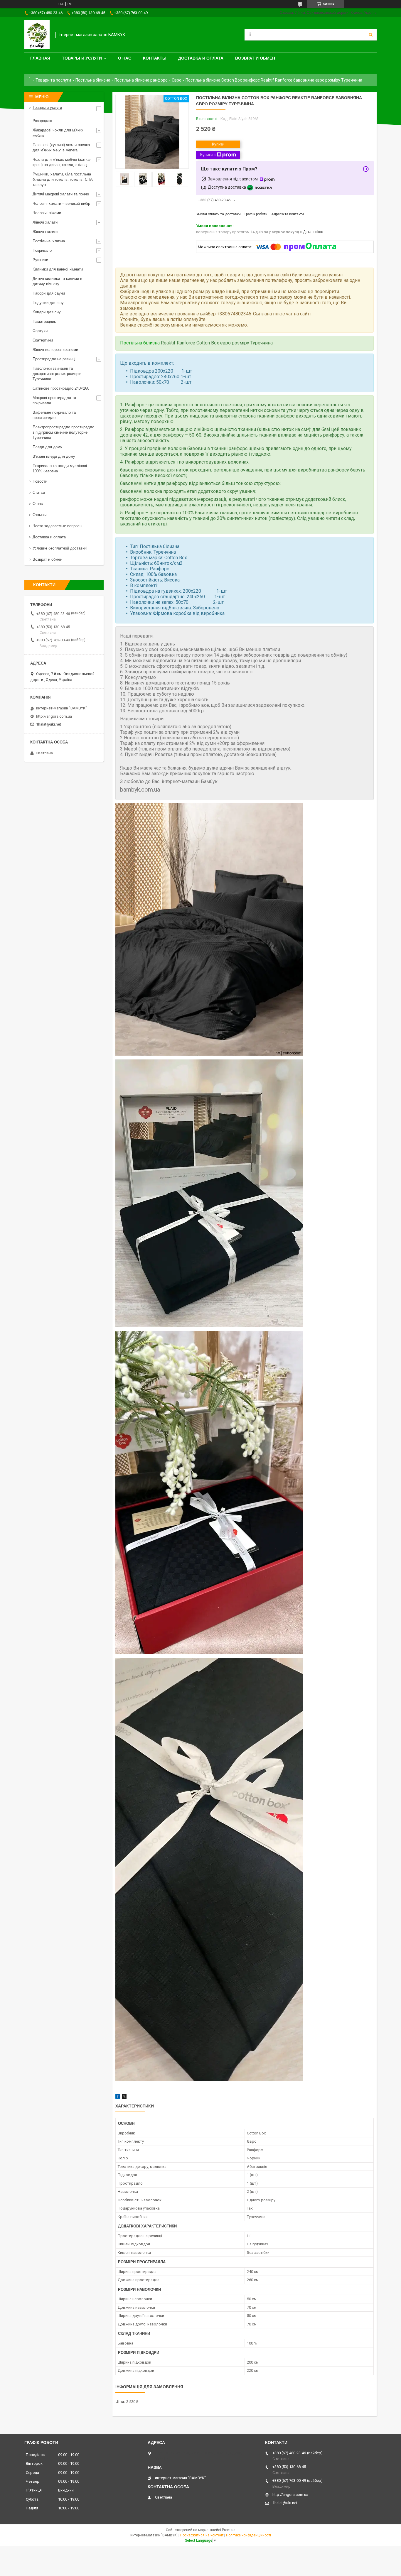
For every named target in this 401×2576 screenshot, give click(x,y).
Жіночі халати (45, 222)
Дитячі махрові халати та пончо (61, 194)
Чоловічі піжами (47, 213)
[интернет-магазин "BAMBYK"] (37, 35)
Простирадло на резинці (54, 359)
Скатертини (43, 340)
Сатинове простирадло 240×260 (61, 388)
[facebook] (118, 2097)
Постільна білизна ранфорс (141, 80)
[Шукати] (371, 35)
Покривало (42, 250)
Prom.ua (229, 2530)
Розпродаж (42, 121)
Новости (40, 481)
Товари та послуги (53, 80)
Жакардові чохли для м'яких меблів (58, 133)
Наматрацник (44, 321)
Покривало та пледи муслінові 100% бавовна (60, 468)
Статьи (39, 492)
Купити (218, 144)
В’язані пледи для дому (54, 456)
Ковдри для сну (47, 312)
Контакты (155, 58)
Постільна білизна (93, 80)
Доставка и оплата (201, 58)
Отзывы (39, 515)
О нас (125, 58)
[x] (124, 2097)
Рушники (40, 260)
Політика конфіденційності (248, 2535)
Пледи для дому (47, 447)
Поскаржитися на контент (202, 2535)
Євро (177, 80)
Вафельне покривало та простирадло (54, 415)
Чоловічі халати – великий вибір (61, 203)
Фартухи (40, 331)
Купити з (208, 155)
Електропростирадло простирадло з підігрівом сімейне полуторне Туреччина (63, 432)
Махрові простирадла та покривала (54, 400)
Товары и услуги (82, 58)
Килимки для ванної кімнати (58, 269)
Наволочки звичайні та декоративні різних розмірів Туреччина (57, 374)
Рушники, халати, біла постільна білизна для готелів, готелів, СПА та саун (63, 179)
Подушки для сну (48, 303)
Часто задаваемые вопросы (57, 526)
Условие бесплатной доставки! (60, 548)
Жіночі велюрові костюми (55, 350)
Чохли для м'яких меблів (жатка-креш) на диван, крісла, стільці (62, 162)
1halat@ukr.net (49, 724)
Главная (40, 58)
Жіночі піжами (45, 232)
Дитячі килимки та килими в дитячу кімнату (57, 281)
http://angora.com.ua (54, 716)
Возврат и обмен (255, 58)
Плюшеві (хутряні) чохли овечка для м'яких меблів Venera (61, 147)
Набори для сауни (49, 293)
